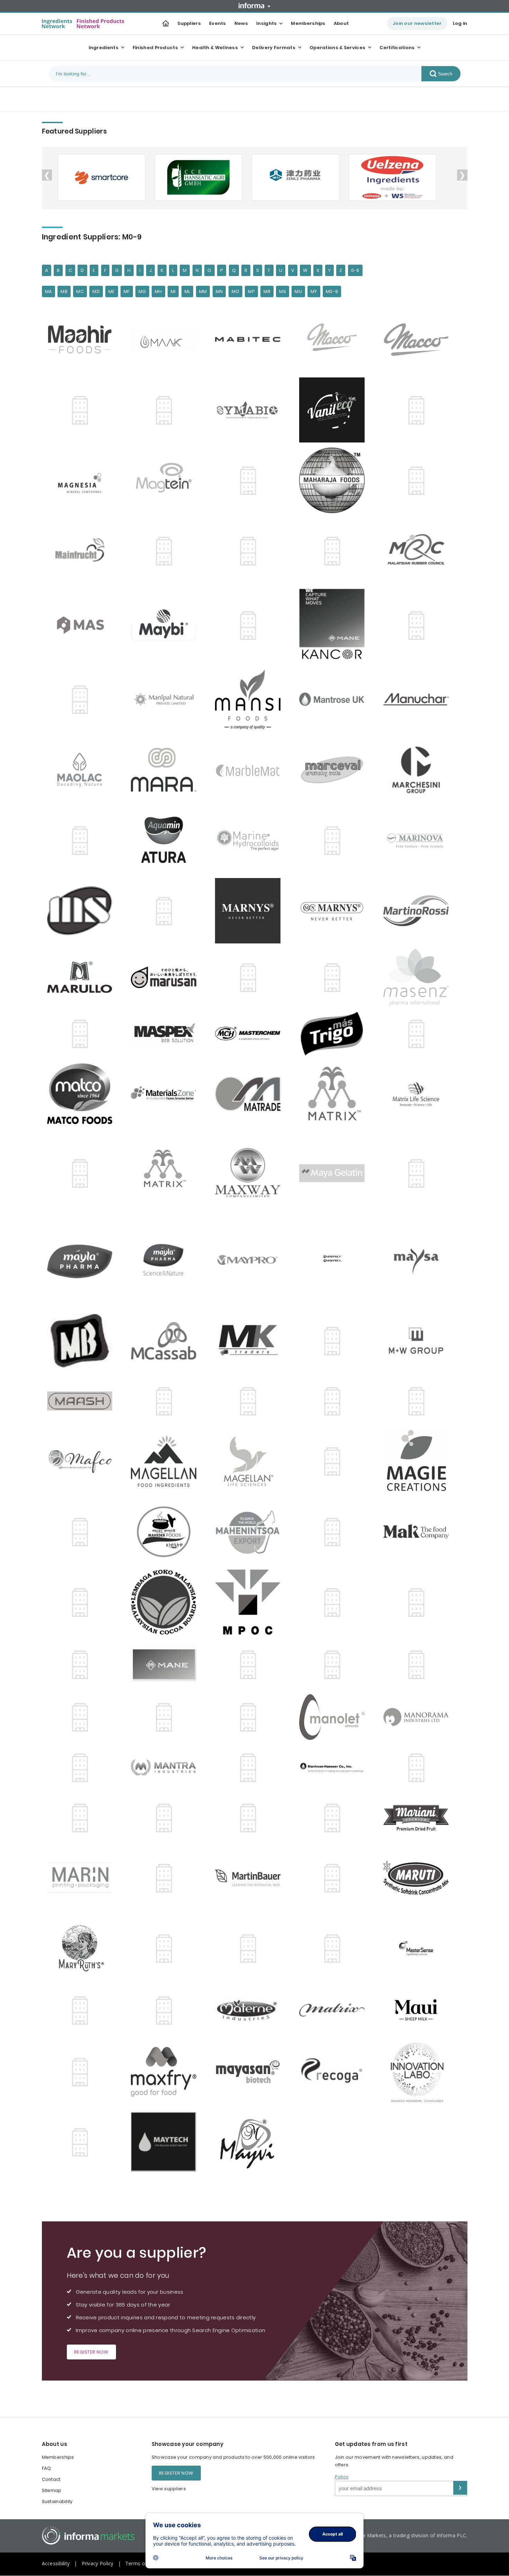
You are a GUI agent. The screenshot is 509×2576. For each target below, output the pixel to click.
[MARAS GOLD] (251, 1818)
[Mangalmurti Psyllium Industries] (420, 625)
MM (203, 291)
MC (80, 291)
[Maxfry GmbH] (167, 2072)
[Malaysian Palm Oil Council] (336, 551)
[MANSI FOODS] (251, 699)
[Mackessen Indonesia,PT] (167, 410)
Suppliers (189, 23)
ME (112, 291)
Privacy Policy (98, 2563)
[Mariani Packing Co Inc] (420, 1818)
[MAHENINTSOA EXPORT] (251, 1532)
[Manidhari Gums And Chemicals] (167, 1717)
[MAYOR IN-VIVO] (420, 2072)
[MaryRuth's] (83, 1948)
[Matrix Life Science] (420, 1094)
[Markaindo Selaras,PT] (83, 911)
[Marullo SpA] (83, 977)
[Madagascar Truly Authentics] (251, 410)
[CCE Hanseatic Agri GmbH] (198, 177)
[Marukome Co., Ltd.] (336, 1878)
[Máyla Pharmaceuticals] (167, 1261)
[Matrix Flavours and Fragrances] (336, 1094)
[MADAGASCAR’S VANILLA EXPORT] (420, 1401)
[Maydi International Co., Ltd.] (420, 1173)
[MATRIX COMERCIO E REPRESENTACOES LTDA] (336, 2010)
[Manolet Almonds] (336, 1717)
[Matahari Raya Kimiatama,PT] (420, 1034)
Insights (266, 23)
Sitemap (52, 2490)
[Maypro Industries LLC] (336, 1261)
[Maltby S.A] (420, 1602)
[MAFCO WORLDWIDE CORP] (83, 1461)
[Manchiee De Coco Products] (83, 1664)
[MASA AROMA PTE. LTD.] (336, 977)
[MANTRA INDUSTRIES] (167, 1767)
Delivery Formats (274, 48)
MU (298, 291)
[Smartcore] (101, 177)
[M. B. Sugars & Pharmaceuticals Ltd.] (83, 1341)
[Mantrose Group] (336, 699)
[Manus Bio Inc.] (167, 1818)
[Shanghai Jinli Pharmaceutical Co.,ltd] (295, 177)
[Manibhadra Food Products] (83, 1717)
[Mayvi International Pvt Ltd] (251, 2142)
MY (314, 291)
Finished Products (155, 48)
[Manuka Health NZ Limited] (83, 1818)
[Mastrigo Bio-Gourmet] (336, 1034)
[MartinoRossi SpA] (420, 911)
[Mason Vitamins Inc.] (167, 1948)
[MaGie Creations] (420, 1461)
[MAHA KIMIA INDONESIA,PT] (251, 481)
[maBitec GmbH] (251, 340)
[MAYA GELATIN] (336, 1173)
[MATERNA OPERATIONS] (167, 2010)
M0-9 (332, 291)
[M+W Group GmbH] (420, 1341)
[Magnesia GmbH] (83, 480)
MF (127, 291)
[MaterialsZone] (167, 1094)
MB (64, 291)
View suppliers (169, 2489)
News (241, 23)
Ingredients (104, 48)
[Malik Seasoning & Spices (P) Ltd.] (336, 1602)
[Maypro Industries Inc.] (83, 2142)
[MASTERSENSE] (420, 1948)
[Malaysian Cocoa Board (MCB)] (167, 1602)
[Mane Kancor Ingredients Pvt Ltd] (336, 625)
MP (251, 291)
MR (267, 291)
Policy (342, 2477)
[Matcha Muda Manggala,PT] (83, 2010)
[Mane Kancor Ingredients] (251, 625)
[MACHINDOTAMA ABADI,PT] (83, 410)
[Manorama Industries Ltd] (420, 1717)
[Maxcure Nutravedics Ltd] (83, 2072)
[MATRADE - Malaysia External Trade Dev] (251, 1094)
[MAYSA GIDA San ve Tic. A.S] (420, 1262)
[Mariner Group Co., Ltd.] (336, 840)
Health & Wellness (215, 48)
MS (283, 291)
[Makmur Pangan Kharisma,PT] (251, 551)
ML (187, 291)
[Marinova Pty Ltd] (420, 840)
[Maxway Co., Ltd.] (251, 1173)
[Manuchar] (420, 700)
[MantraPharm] (251, 1767)
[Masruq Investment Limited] (251, 1948)
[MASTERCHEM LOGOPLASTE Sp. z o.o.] (251, 1033)
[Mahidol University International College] (336, 1532)
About (341, 23)
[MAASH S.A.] (83, 1401)
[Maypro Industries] (251, 1261)
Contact (51, 2479)
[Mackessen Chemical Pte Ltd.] (167, 1401)
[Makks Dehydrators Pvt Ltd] (83, 1602)
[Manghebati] (83, 700)
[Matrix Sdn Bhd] (167, 1173)
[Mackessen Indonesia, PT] (336, 1401)
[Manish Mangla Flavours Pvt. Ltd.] (251, 1717)
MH (158, 291)
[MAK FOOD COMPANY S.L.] (420, 1532)
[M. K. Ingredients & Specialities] (251, 1341)
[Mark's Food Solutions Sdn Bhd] (167, 911)
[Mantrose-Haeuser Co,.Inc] (336, 1767)
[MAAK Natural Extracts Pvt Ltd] (167, 340)
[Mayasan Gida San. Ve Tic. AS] (251, 2072)
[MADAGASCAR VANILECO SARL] (336, 410)
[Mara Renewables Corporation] (167, 770)
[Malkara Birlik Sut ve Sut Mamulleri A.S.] (167, 625)
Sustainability (57, 2501)
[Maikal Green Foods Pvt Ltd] (420, 481)
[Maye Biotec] (336, 2072)
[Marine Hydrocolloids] (251, 841)
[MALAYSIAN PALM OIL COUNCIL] (251, 1602)
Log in (460, 23)
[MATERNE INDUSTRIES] (251, 2010)
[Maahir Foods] (83, 339)
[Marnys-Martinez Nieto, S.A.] (251, 911)
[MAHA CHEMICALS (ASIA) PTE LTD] (83, 1532)
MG (142, 291)
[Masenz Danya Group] (420, 977)
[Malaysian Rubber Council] (420, 551)
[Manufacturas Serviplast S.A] (420, 1767)
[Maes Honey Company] (420, 410)
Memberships (308, 23)
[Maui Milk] (420, 2010)
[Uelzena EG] (392, 177)
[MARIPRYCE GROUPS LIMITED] (167, 1878)
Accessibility (56, 2563)
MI (173, 291)
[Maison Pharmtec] (167, 551)
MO (236, 291)
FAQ (47, 2468)
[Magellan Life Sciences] (251, 1461)
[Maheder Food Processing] (167, 1532)
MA (49, 291)
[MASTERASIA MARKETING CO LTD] (336, 1948)
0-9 (355, 270)
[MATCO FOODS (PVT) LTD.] (83, 1094)
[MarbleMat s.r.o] (251, 770)
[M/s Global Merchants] (336, 1341)
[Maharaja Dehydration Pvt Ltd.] (336, 480)
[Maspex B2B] (167, 1033)
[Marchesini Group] (420, 770)
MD (96, 291)
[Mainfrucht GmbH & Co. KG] (83, 551)
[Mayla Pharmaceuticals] (83, 1261)
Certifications (397, 48)
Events (218, 23)
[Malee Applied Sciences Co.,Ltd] (83, 625)
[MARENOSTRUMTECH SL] (83, 840)
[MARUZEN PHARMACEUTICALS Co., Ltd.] (251, 977)
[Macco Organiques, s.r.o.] (420, 340)
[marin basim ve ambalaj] (83, 1878)
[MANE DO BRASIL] (167, 1664)
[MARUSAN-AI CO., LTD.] (167, 977)
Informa (254, 6)
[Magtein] (167, 480)
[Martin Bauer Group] (251, 1878)
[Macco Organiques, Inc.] (336, 339)
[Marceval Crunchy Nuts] (336, 770)
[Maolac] (83, 770)
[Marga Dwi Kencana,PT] (336, 1818)
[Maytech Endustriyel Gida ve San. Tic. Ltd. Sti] (167, 2142)
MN (219, 291)
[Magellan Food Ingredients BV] (167, 1461)
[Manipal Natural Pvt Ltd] (167, 699)
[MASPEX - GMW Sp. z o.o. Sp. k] (83, 1034)
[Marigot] (167, 840)
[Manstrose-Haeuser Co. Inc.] (83, 1767)
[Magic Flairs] (336, 1461)
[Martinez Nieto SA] (336, 911)
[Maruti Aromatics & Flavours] (420, 1878)
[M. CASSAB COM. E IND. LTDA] (167, 1341)
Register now (91, 2352)
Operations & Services (337, 48)
